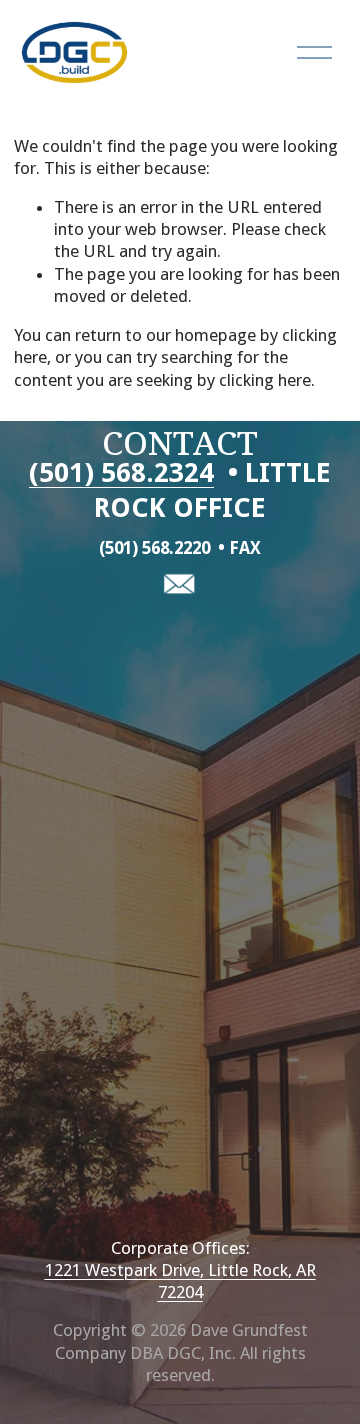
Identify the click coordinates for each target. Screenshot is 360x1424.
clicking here (265, 380)
